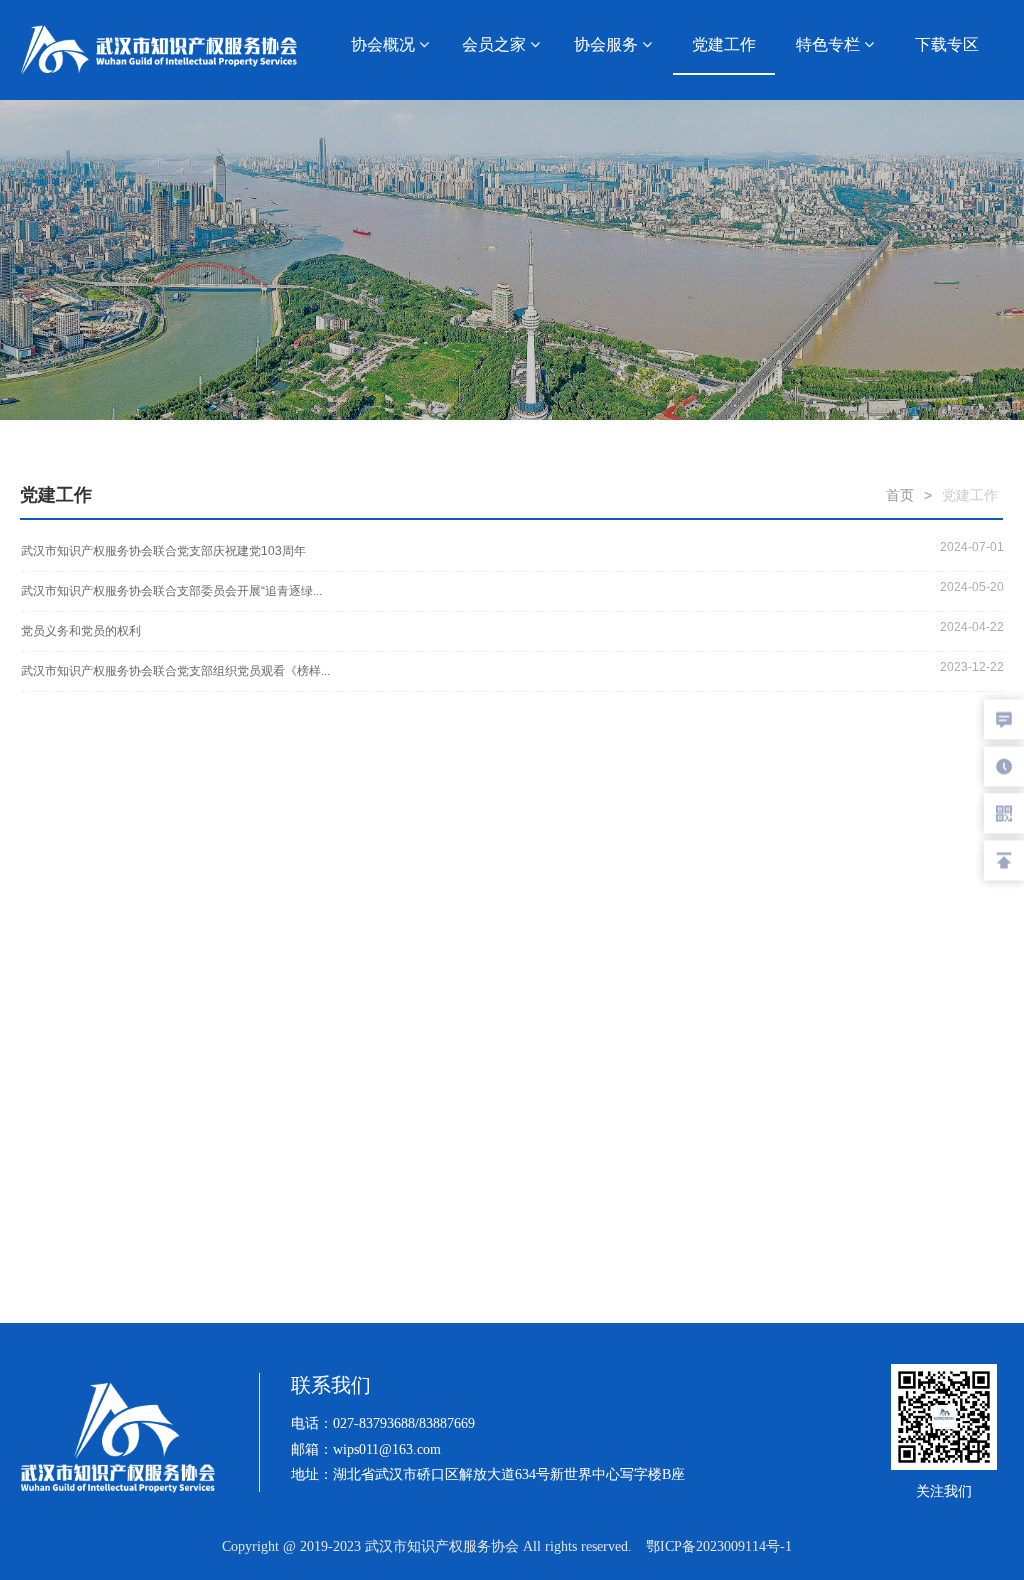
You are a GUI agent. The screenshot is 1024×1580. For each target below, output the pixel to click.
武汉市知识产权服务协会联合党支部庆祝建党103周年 (163, 551)
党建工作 (724, 44)
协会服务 (608, 44)
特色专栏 (830, 44)
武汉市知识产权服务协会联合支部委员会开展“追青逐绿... (171, 591)
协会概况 (385, 44)
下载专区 (947, 44)
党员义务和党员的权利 (81, 631)
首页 (900, 495)
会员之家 (496, 44)
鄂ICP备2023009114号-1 (719, 1546)
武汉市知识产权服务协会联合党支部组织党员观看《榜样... (175, 671)
